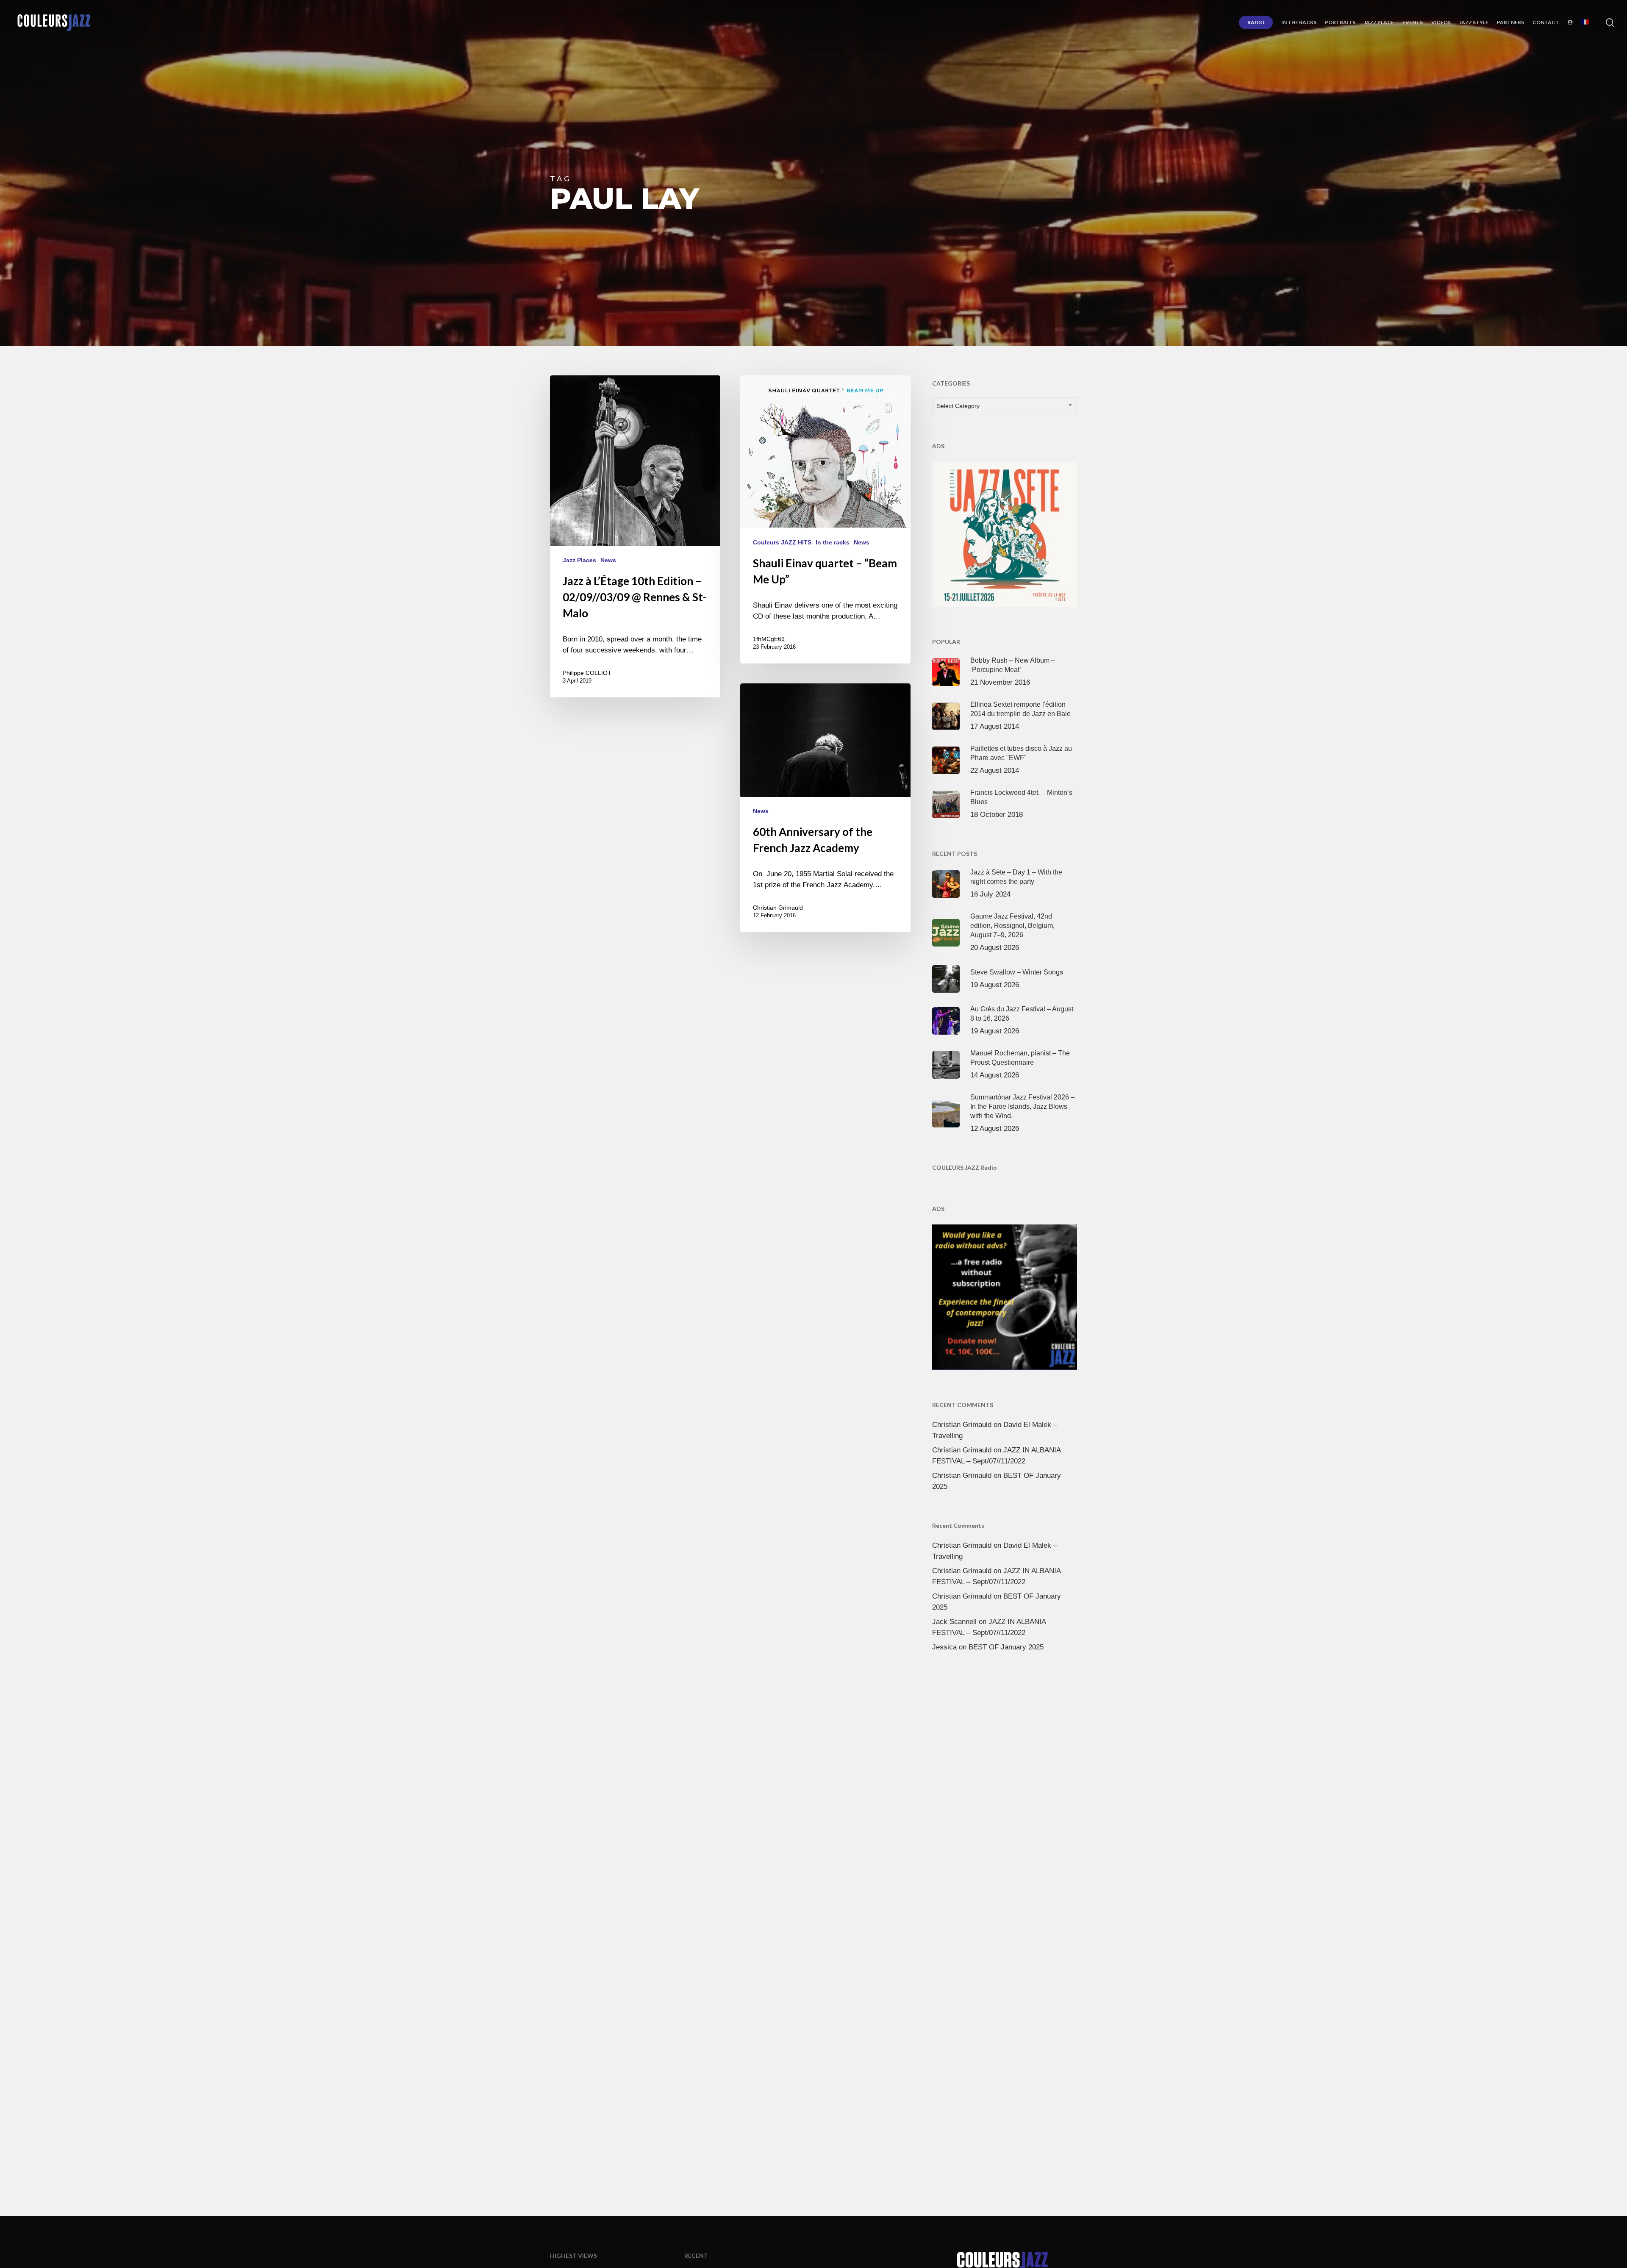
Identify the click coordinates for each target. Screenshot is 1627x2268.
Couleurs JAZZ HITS (782, 542)
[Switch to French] (1585, 22)
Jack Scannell (954, 1622)
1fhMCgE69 (769, 639)
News (608, 560)
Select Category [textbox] (958, 406)
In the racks (833, 542)
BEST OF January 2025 (1006, 1647)
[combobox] (1005, 406)
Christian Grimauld (778, 908)
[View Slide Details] (1005, 533)
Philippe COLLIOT (587, 673)
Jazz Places (579, 560)
